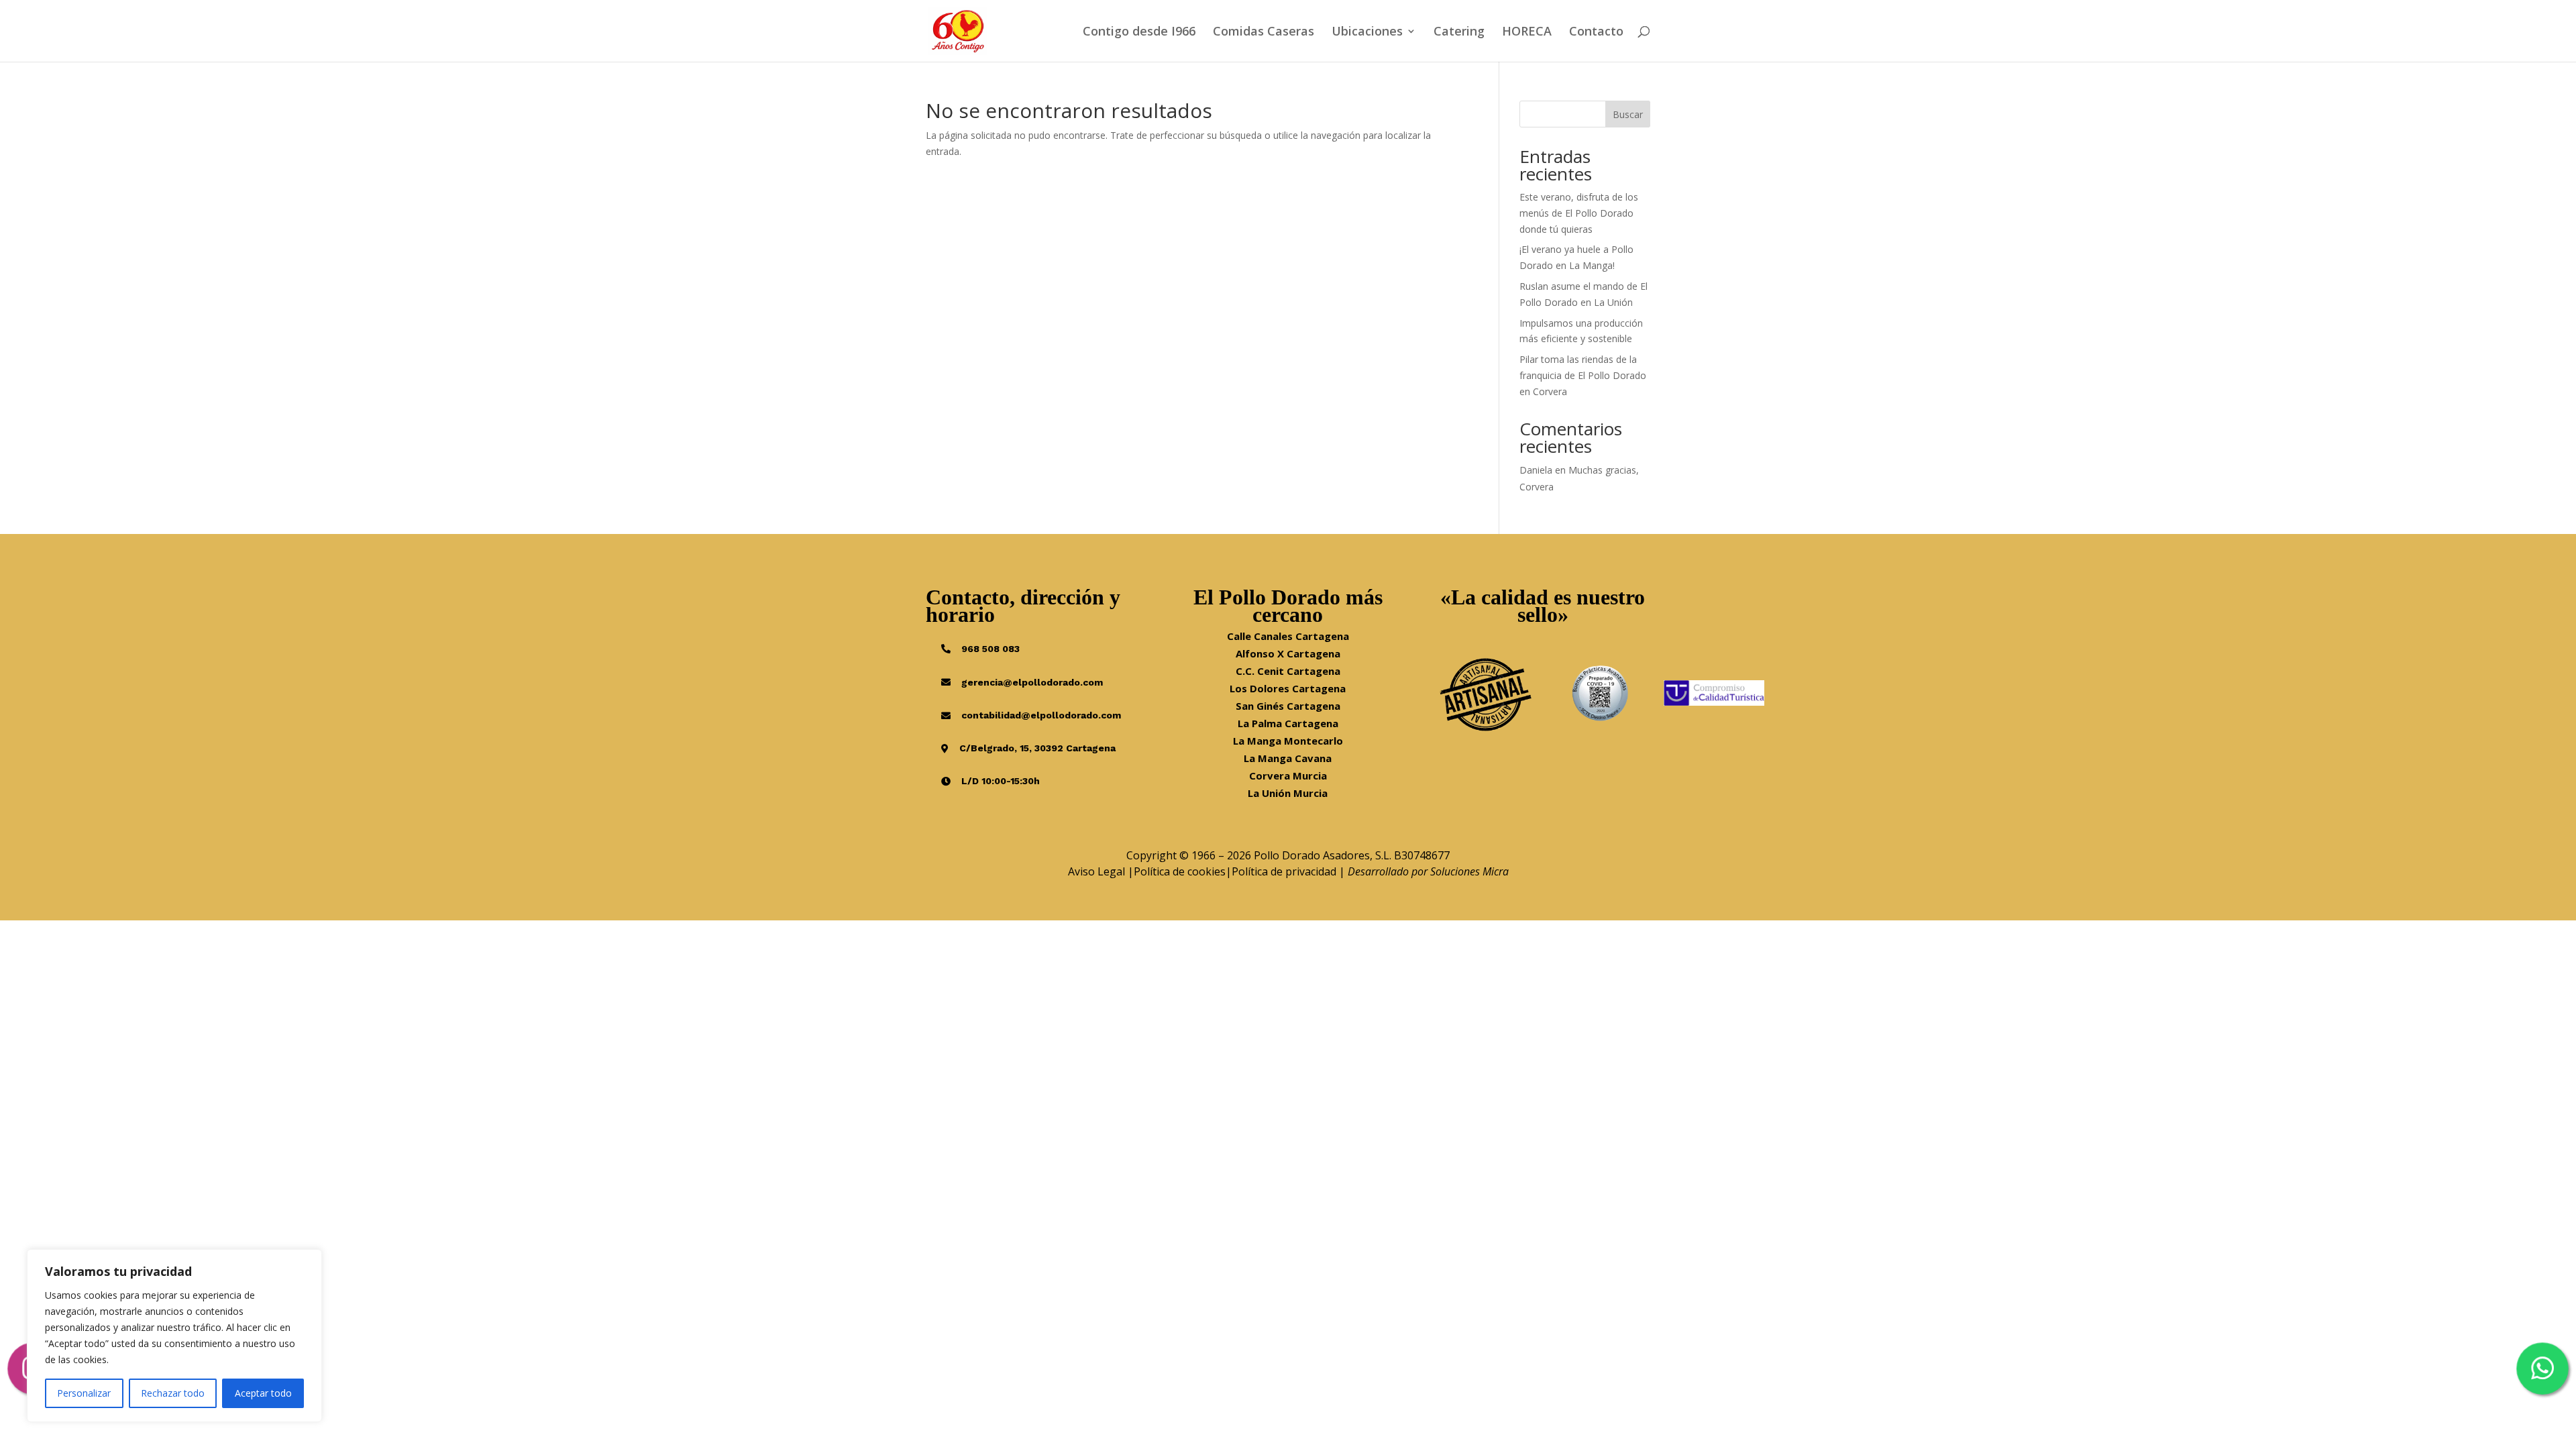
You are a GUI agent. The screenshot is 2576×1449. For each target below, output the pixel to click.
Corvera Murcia (1288, 775)
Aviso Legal (1096, 871)
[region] (174, 1336)
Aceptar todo (263, 1393)
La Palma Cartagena (1288, 723)
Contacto (1596, 33)
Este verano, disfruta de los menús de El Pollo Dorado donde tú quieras (1579, 213)
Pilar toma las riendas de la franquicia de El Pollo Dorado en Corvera (1583, 375)
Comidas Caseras (1264, 33)
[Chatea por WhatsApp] (2542, 1368)
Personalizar (84, 1393)
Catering (1459, 33)
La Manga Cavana (1288, 758)
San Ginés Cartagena (1288, 706)
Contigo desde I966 (1139, 33)
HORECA (1527, 33)
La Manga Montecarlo (1288, 741)
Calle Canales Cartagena (1288, 636)
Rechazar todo (173, 1393)
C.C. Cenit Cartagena (1288, 671)
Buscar (1628, 114)
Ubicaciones (1367, 33)
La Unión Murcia (1288, 793)
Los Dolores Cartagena (1288, 688)
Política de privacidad (1284, 871)
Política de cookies (1180, 871)
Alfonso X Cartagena (1288, 653)
